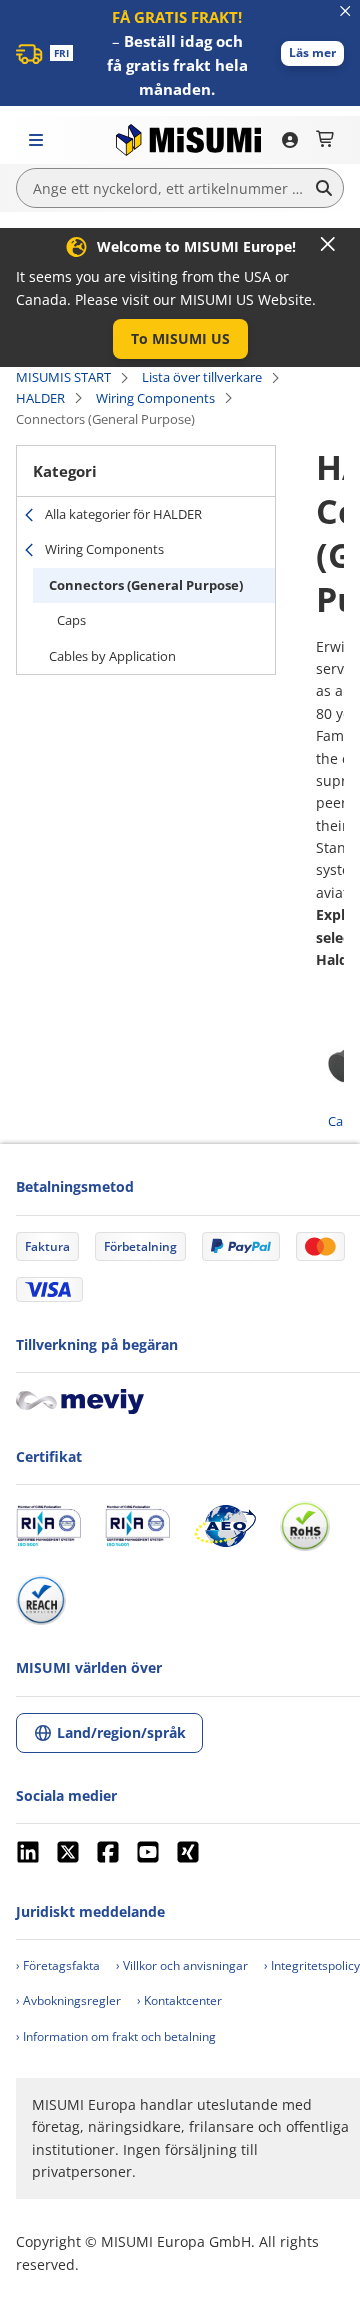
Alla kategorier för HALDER (123, 514)
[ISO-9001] (48, 1526)
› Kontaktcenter (179, 2000)
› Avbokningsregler (68, 2000)
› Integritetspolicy (312, 1965)
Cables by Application (112, 656)
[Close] (328, 244)
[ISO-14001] (137, 1526)
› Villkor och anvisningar (182, 1965)
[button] (312, 53)
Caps (71, 620)
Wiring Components (155, 398)
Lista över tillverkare (202, 377)
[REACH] (41, 1600)
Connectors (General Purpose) (146, 585)
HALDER (40, 398)
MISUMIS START (63, 377)
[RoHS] (305, 1526)
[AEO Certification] (225, 1526)
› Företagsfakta (58, 1965)
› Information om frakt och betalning (116, 2036)
